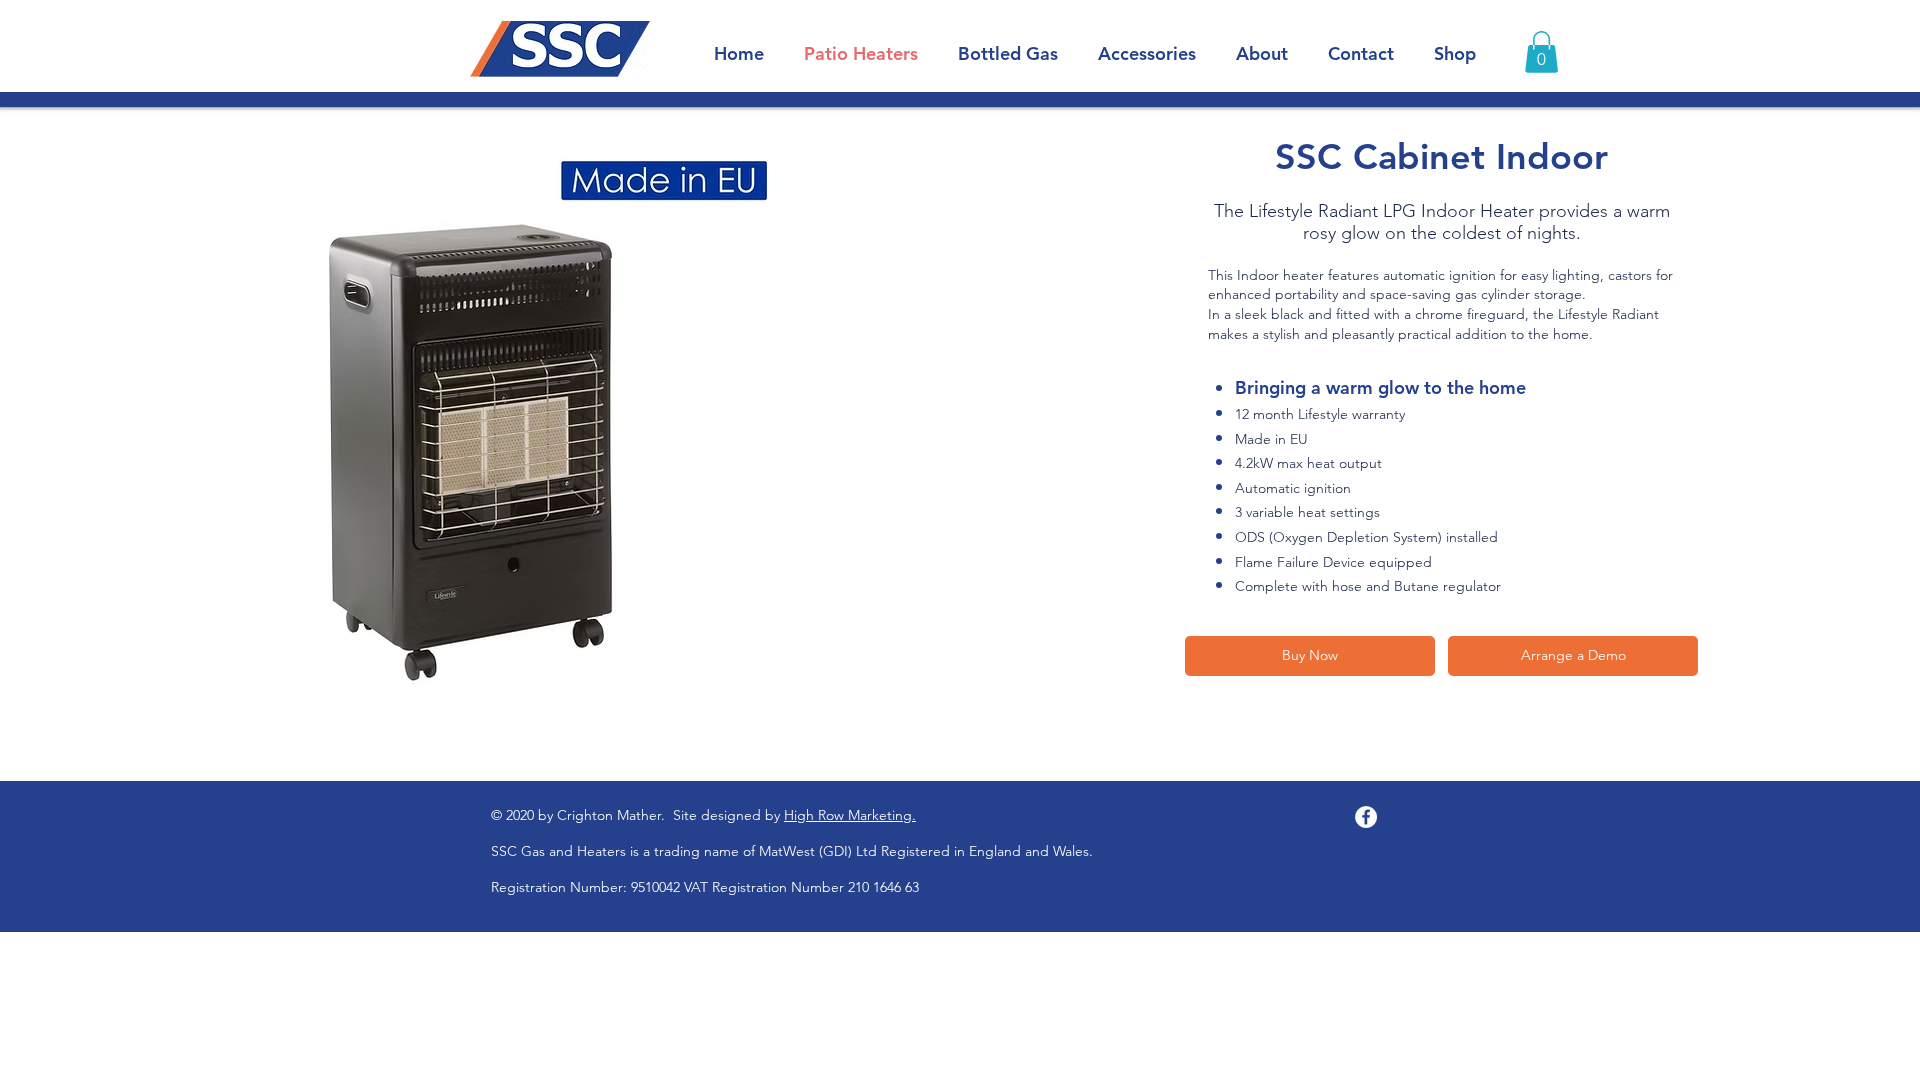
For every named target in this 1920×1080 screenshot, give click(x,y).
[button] (1541, 52)
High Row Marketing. (850, 815)
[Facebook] (1366, 817)
